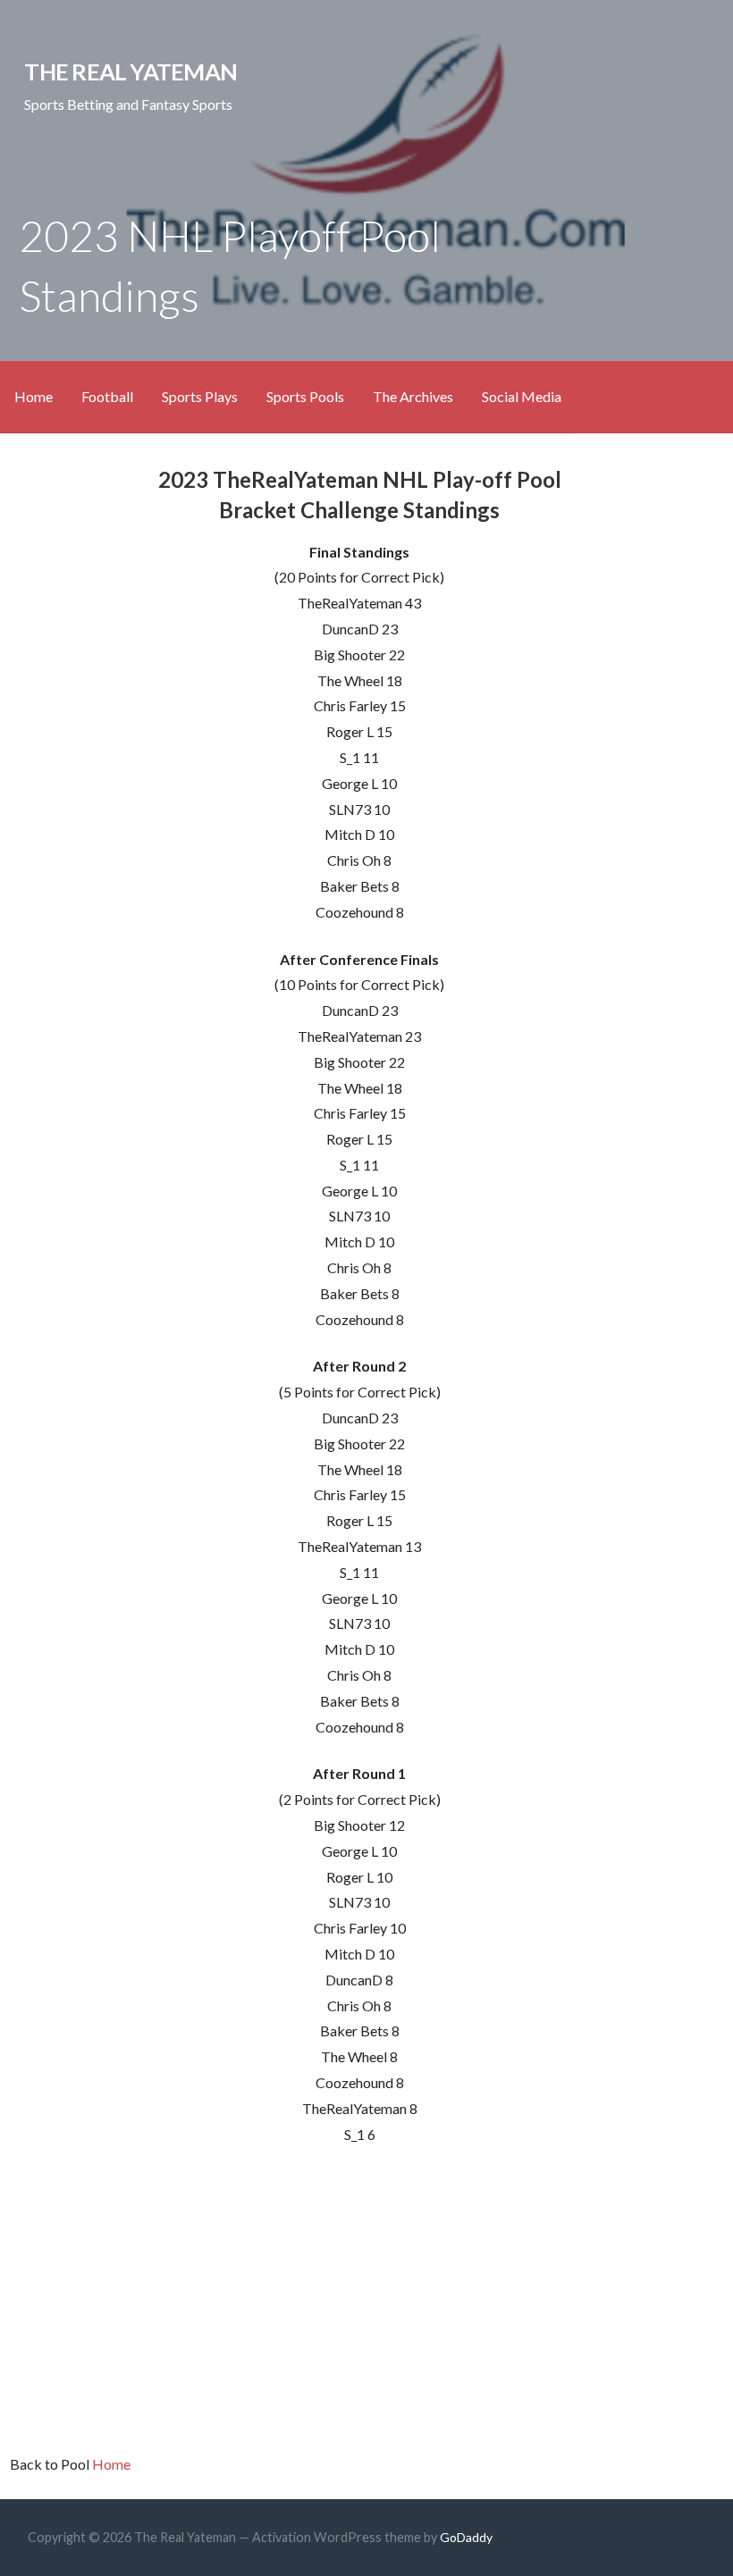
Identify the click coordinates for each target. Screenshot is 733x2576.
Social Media (522, 396)
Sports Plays (200, 396)
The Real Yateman (131, 71)
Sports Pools (305, 396)
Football (107, 396)
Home (34, 396)
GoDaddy (466, 2537)
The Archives (413, 396)
